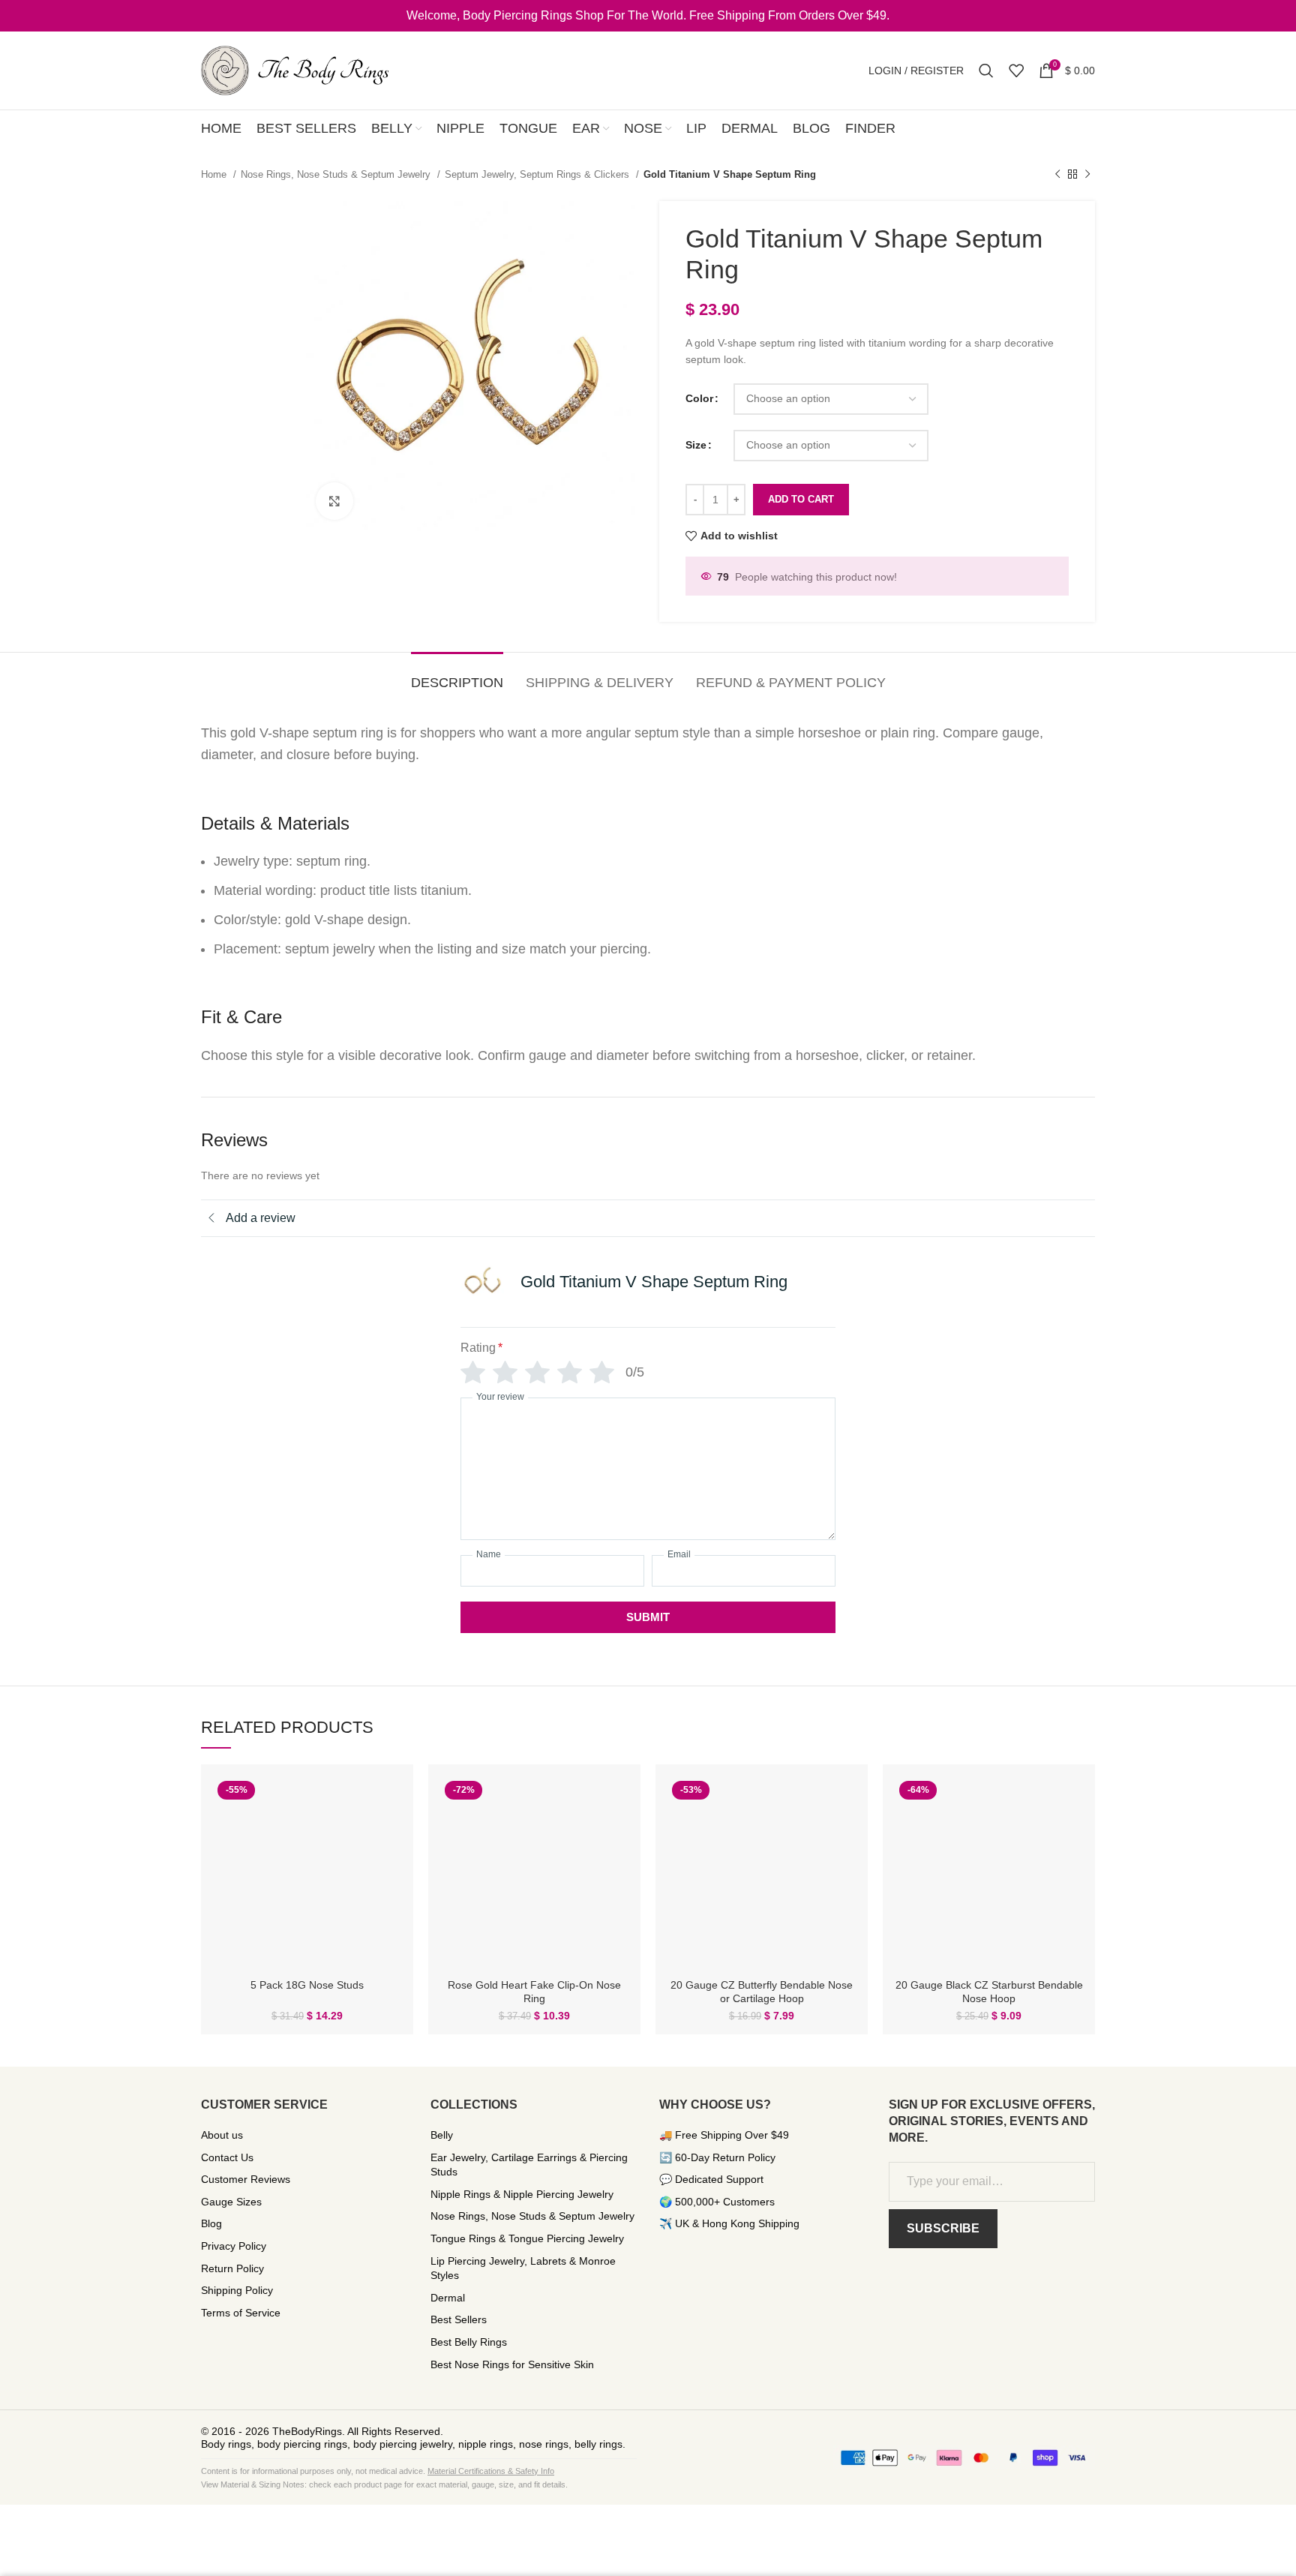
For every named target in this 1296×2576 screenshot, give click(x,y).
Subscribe (943, 2228)
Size (696, 445)
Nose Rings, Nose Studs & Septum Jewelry (337, 174)
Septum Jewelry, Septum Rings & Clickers (538, 174)
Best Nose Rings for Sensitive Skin (512, 2364)
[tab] (457, 676)
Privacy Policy (234, 2246)
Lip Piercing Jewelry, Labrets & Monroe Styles (523, 2268)
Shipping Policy (237, 2290)
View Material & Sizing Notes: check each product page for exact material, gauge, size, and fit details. (384, 2484)
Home (215, 174)
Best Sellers (459, 2319)
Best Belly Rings (469, 2342)
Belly (442, 2135)
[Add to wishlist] (391, 1834)
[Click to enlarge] (334, 501)
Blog (211, 2223)
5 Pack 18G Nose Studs (307, 1985)
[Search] (986, 71)
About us (222, 2135)
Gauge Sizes (231, 2202)
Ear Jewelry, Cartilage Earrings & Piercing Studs (529, 2165)
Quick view (391, 1800)
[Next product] (1087, 175)
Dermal (448, 2298)
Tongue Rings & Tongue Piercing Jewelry (527, 2238)
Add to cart (801, 499)
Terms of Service (241, 2313)
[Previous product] (1057, 175)
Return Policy (232, 2268)
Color (699, 398)
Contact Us (227, 2157)
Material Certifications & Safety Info (491, 2471)
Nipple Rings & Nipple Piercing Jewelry (522, 2194)
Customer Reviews (246, 2179)
